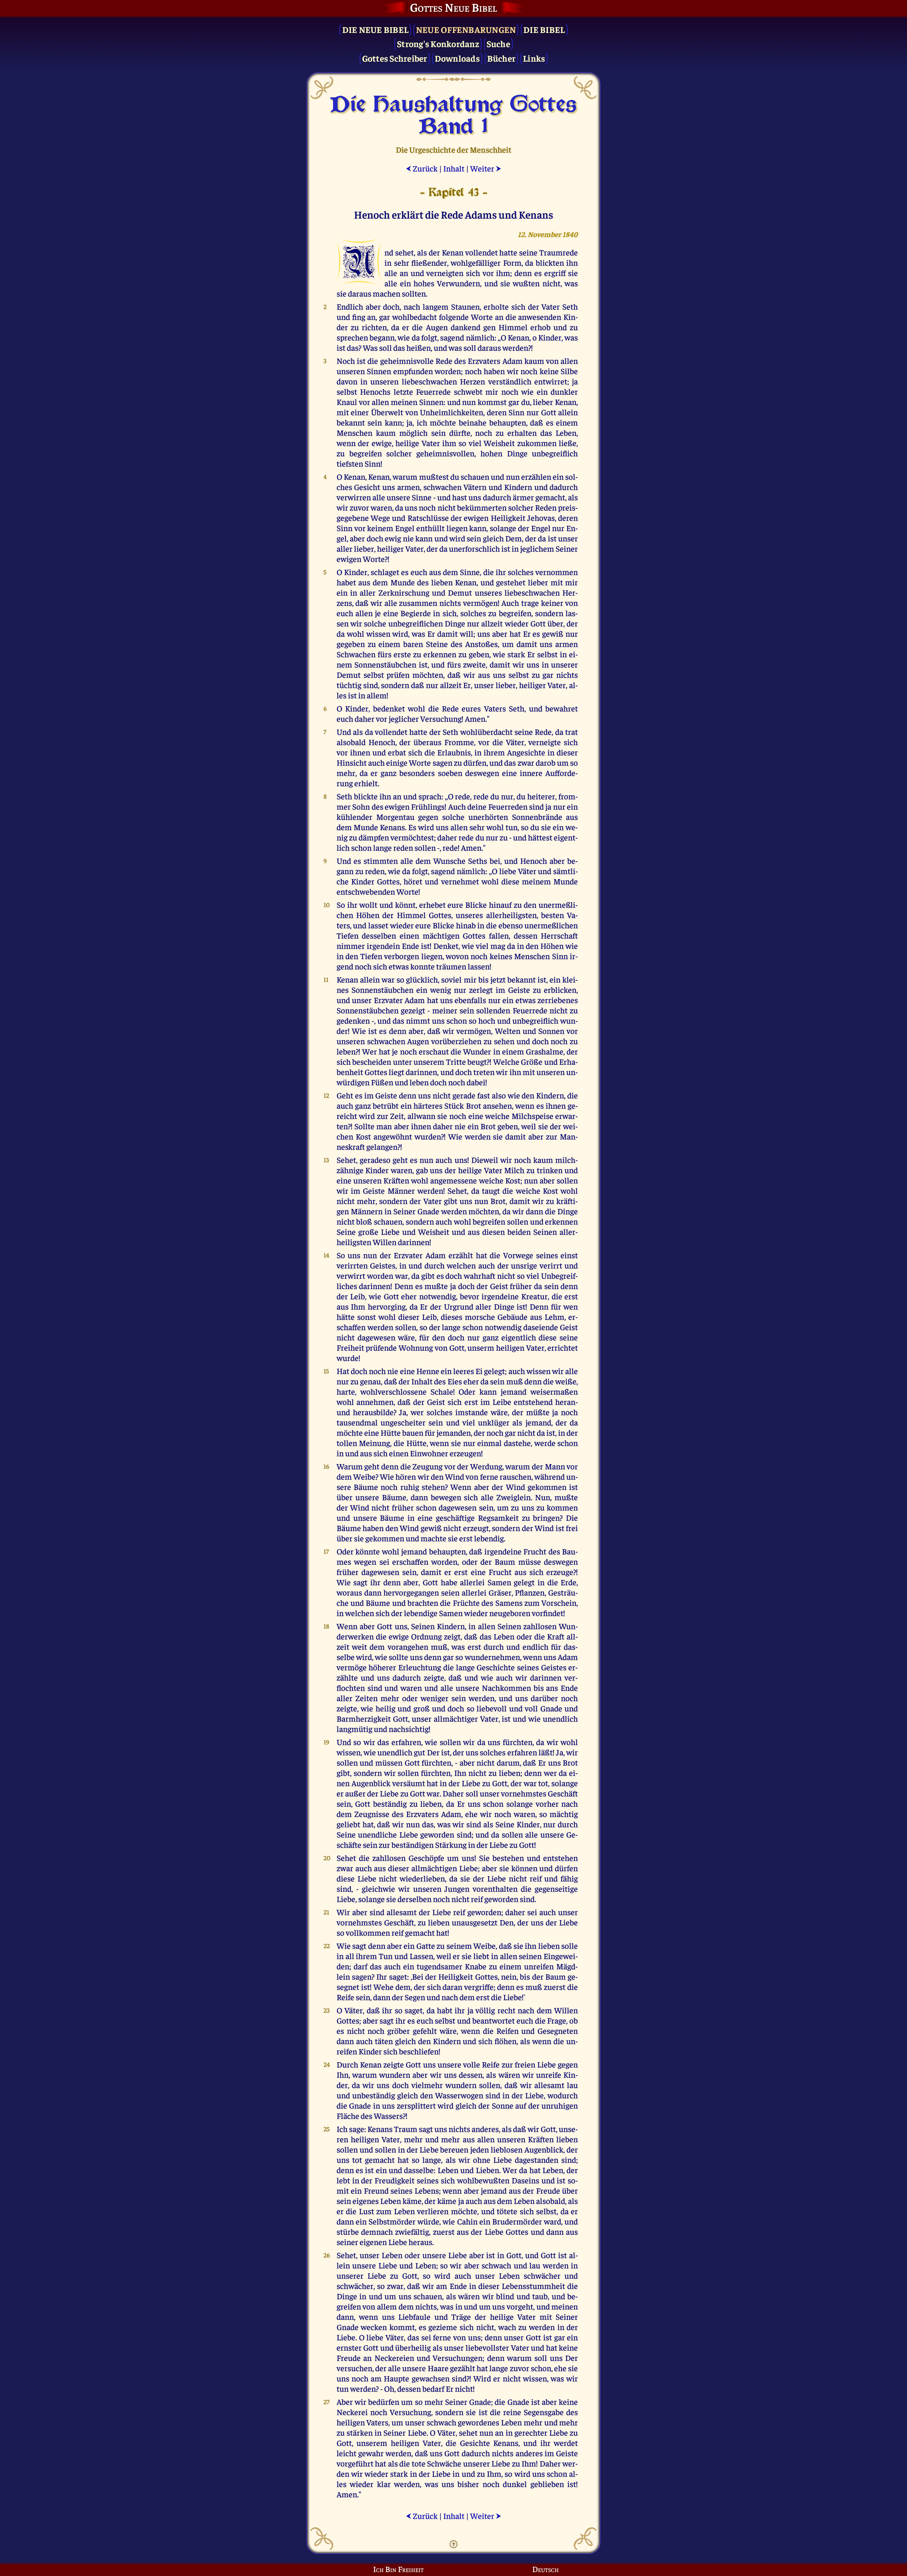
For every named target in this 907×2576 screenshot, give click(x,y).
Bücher (502, 58)
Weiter (486, 168)
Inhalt (454, 168)
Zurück (422, 168)
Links (534, 58)
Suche (498, 43)
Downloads (457, 58)
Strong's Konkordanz (438, 43)
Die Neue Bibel (376, 29)
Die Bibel (544, 29)
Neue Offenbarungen (466, 29)
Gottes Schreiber (395, 58)
